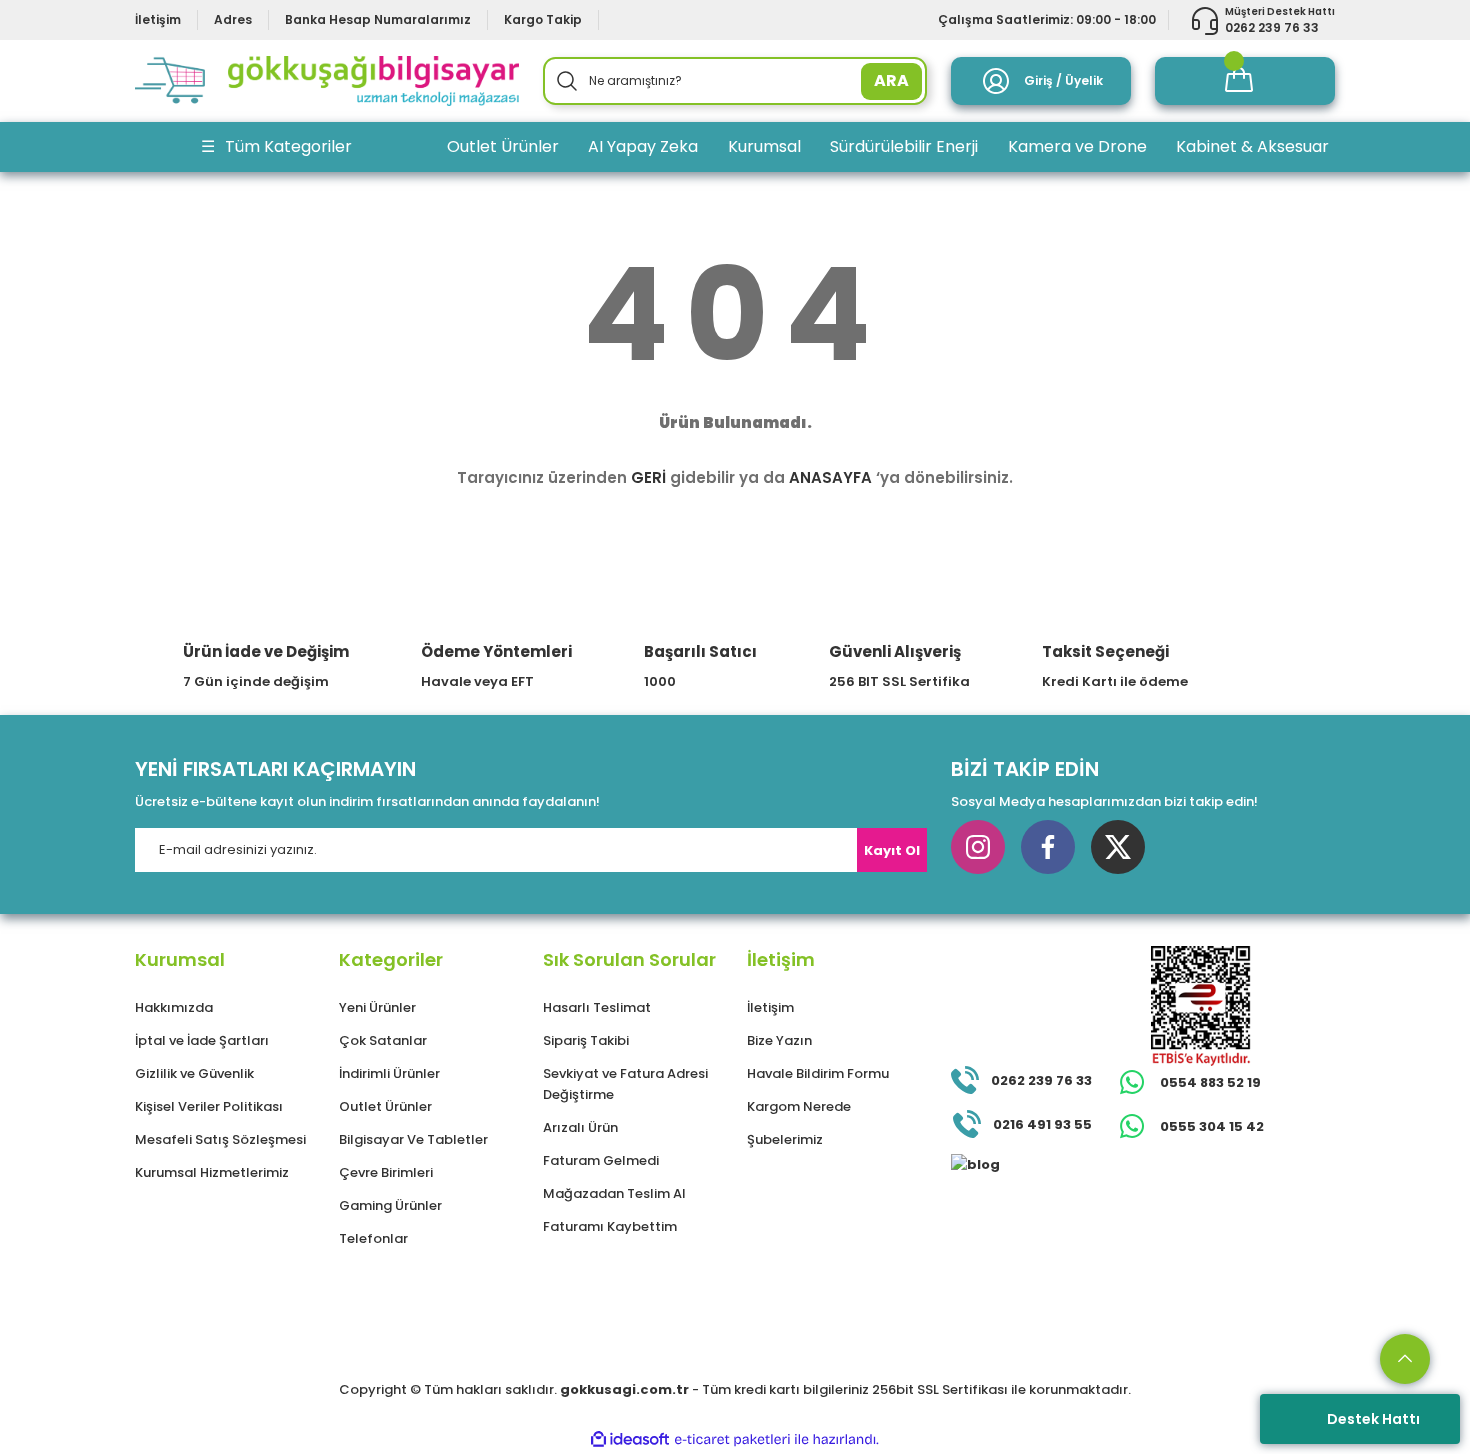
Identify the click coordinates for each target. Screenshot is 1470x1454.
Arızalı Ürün (580, 1127)
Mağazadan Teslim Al (614, 1193)
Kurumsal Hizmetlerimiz (212, 1172)
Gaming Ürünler (390, 1205)
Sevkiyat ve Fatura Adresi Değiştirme (625, 1084)
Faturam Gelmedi (601, 1160)
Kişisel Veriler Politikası (209, 1106)
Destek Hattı (1373, 1419)
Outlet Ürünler (385, 1106)
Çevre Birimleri (386, 1172)
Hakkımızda (174, 1007)
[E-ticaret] (732, 1439)
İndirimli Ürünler (389, 1073)
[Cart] (1245, 81)
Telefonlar (373, 1238)
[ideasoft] (630, 1439)
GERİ (648, 477)
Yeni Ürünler (377, 1007)
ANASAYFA (830, 477)
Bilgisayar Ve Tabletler (413, 1139)
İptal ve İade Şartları (202, 1040)
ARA (891, 80)
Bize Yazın (779, 1040)
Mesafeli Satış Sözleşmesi (220, 1139)
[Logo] (327, 81)
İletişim (770, 1007)
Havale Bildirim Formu (818, 1073)
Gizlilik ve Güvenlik (194, 1073)
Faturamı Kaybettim (610, 1226)
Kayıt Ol (892, 850)
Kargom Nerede (799, 1106)
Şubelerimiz (785, 1139)
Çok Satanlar (383, 1040)
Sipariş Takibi (586, 1040)
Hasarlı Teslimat (597, 1007)
